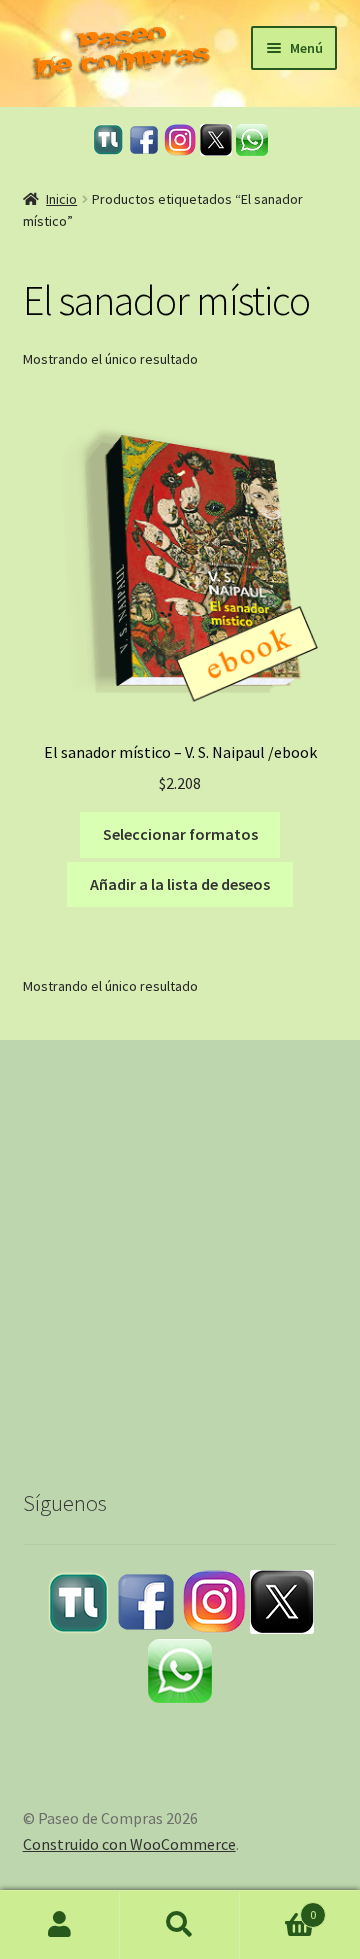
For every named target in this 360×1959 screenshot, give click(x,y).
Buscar (180, 1925)
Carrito (278, 1907)
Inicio (61, 199)
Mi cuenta (60, 1925)
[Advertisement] (180, 1246)
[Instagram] (180, 140)
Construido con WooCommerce (129, 1844)
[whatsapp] (252, 140)
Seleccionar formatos (180, 834)
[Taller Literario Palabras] (108, 139)
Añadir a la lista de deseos (180, 884)
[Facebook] (144, 140)
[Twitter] (216, 140)
